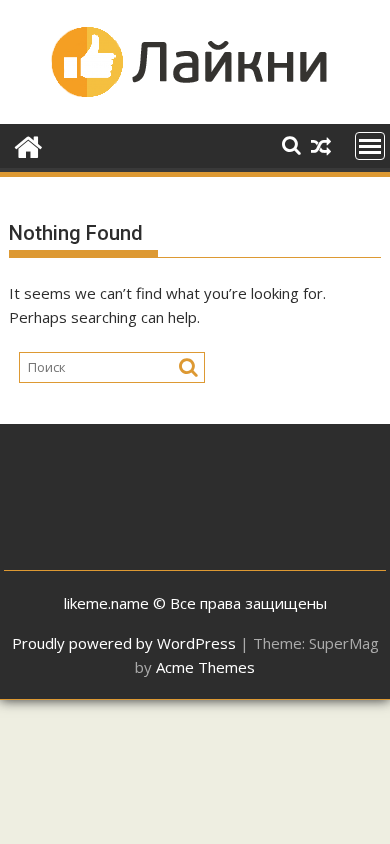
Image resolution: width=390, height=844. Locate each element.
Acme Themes (205, 667)
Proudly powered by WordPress (124, 643)
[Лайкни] (28, 144)
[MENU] (370, 146)
